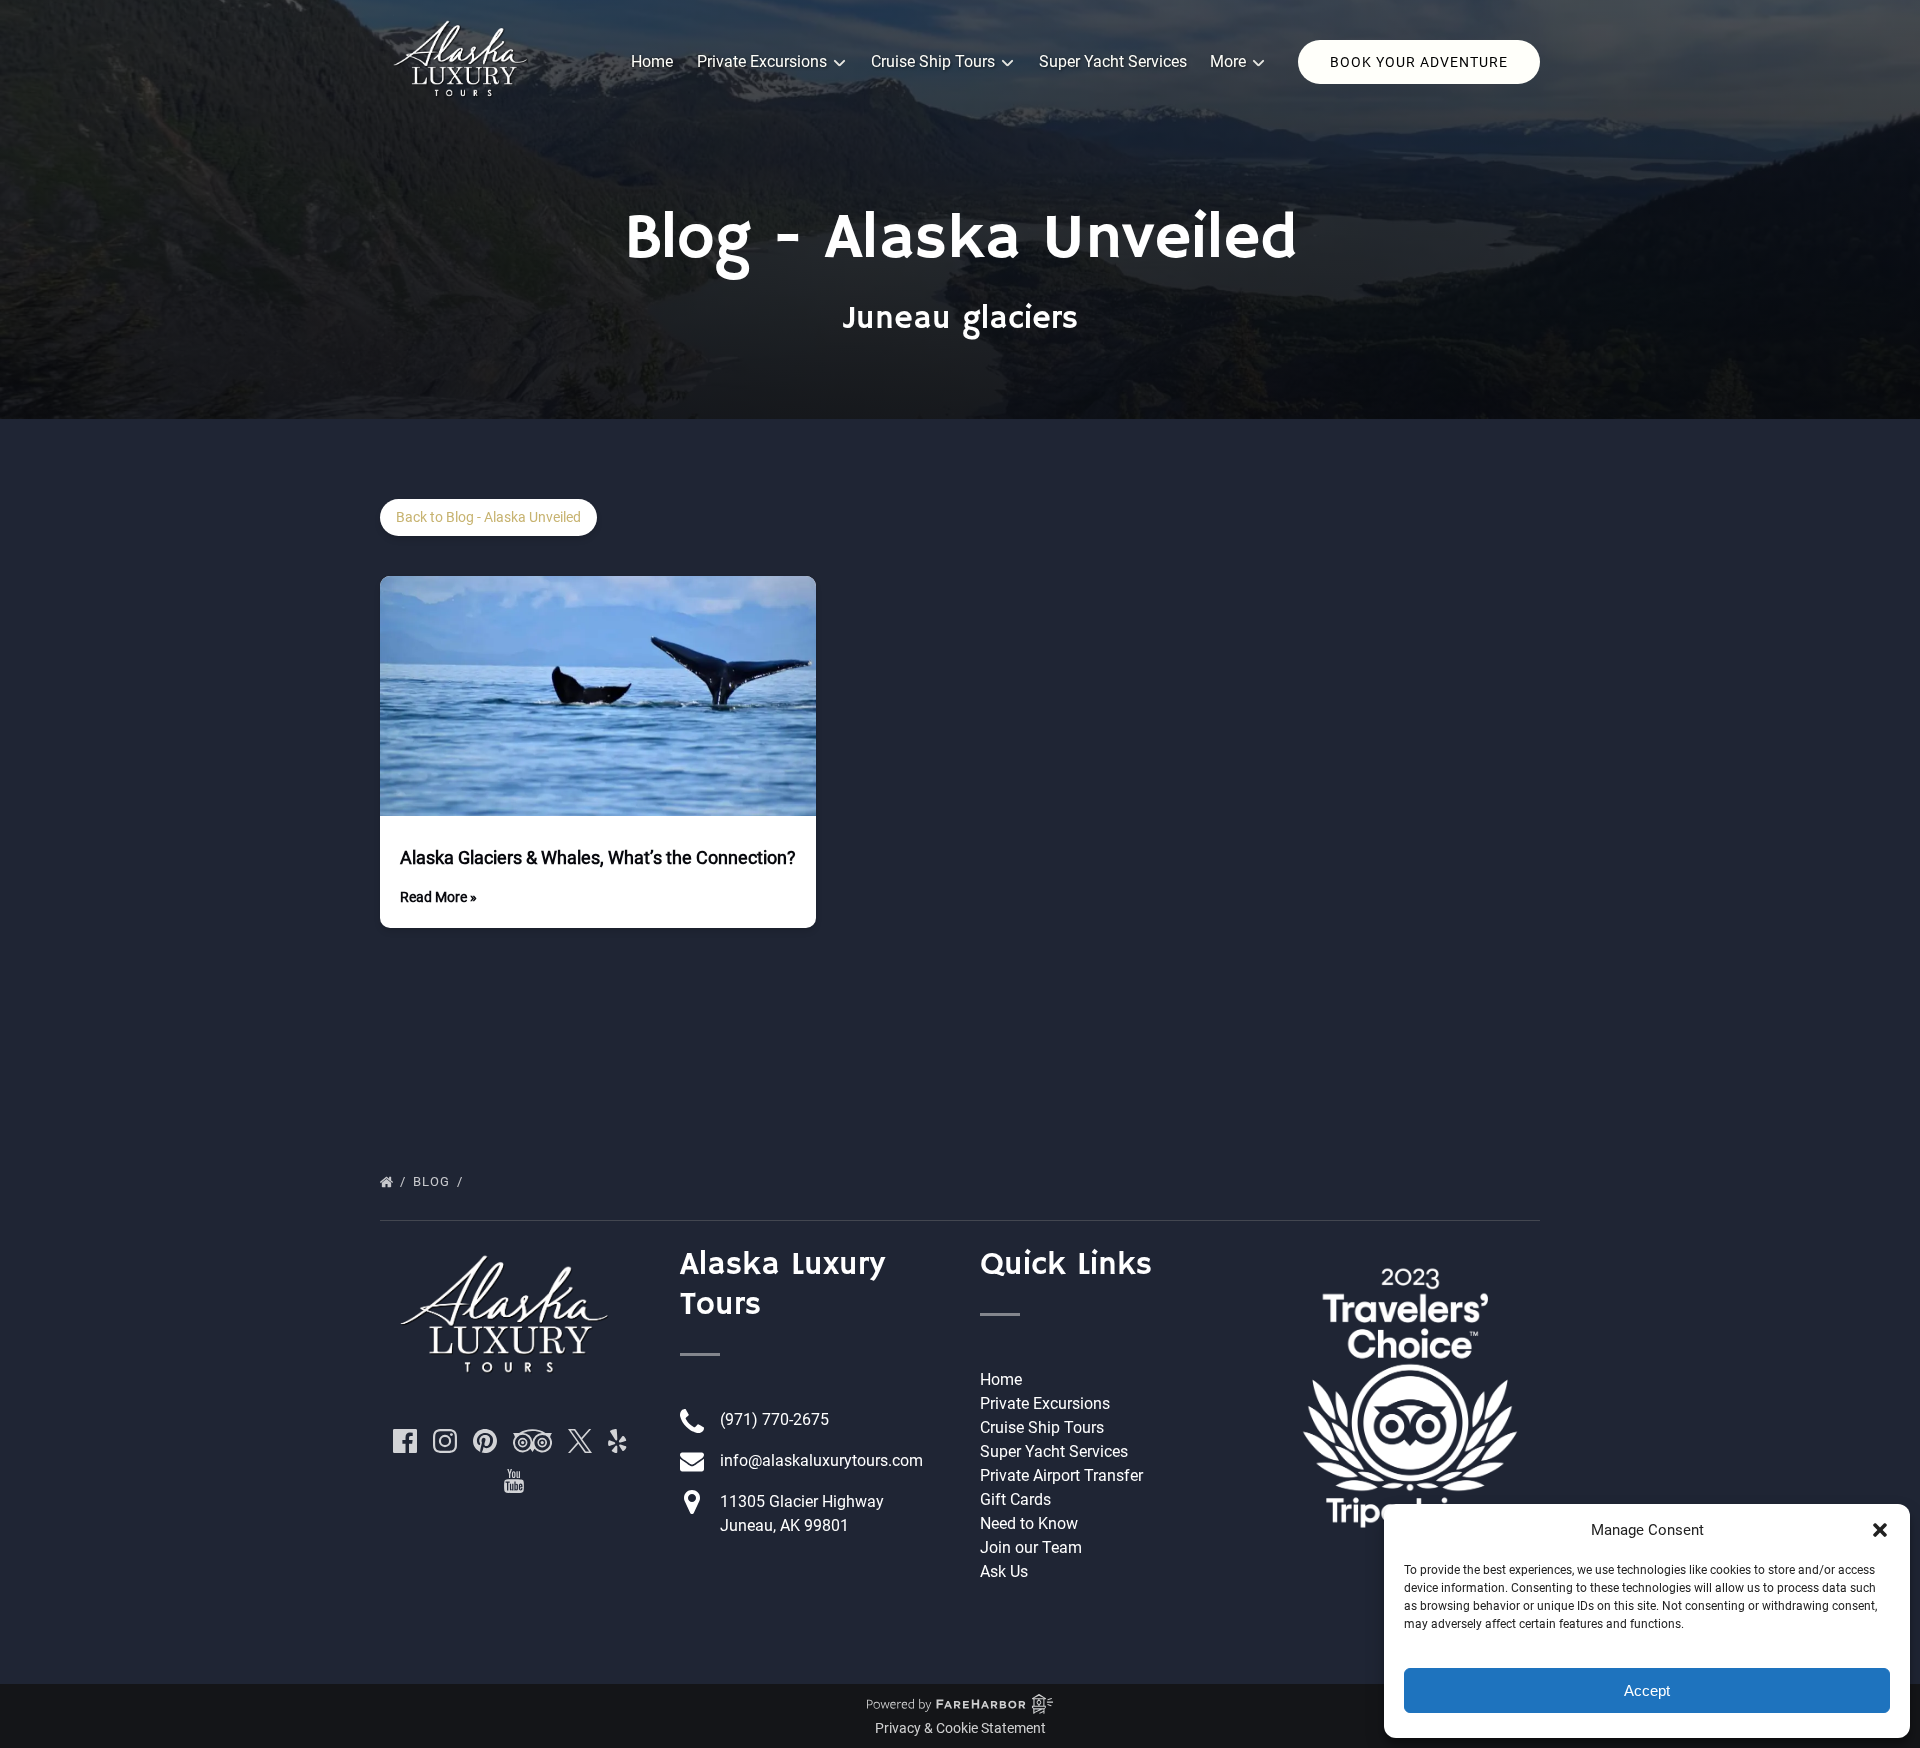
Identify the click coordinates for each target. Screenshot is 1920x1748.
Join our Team (1031, 1547)
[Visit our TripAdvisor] (532, 1441)
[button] (1880, 1530)
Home (652, 61)
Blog (433, 1181)
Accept (1647, 1690)
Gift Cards (1015, 1499)
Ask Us (1004, 1571)
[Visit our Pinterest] (485, 1441)
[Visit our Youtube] (514, 1481)
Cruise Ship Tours (1042, 1427)
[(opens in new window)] (1410, 1256)
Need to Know (1029, 1523)
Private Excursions (1045, 1403)
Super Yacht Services (1113, 61)
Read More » (438, 897)
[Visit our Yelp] (617, 1441)
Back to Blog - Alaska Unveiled (488, 517)
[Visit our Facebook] (405, 1441)
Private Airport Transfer (1061, 1475)
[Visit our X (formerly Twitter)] (580, 1441)
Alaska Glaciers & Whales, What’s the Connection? (598, 857)
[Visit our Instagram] (445, 1441)
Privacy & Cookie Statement (960, 1728)
